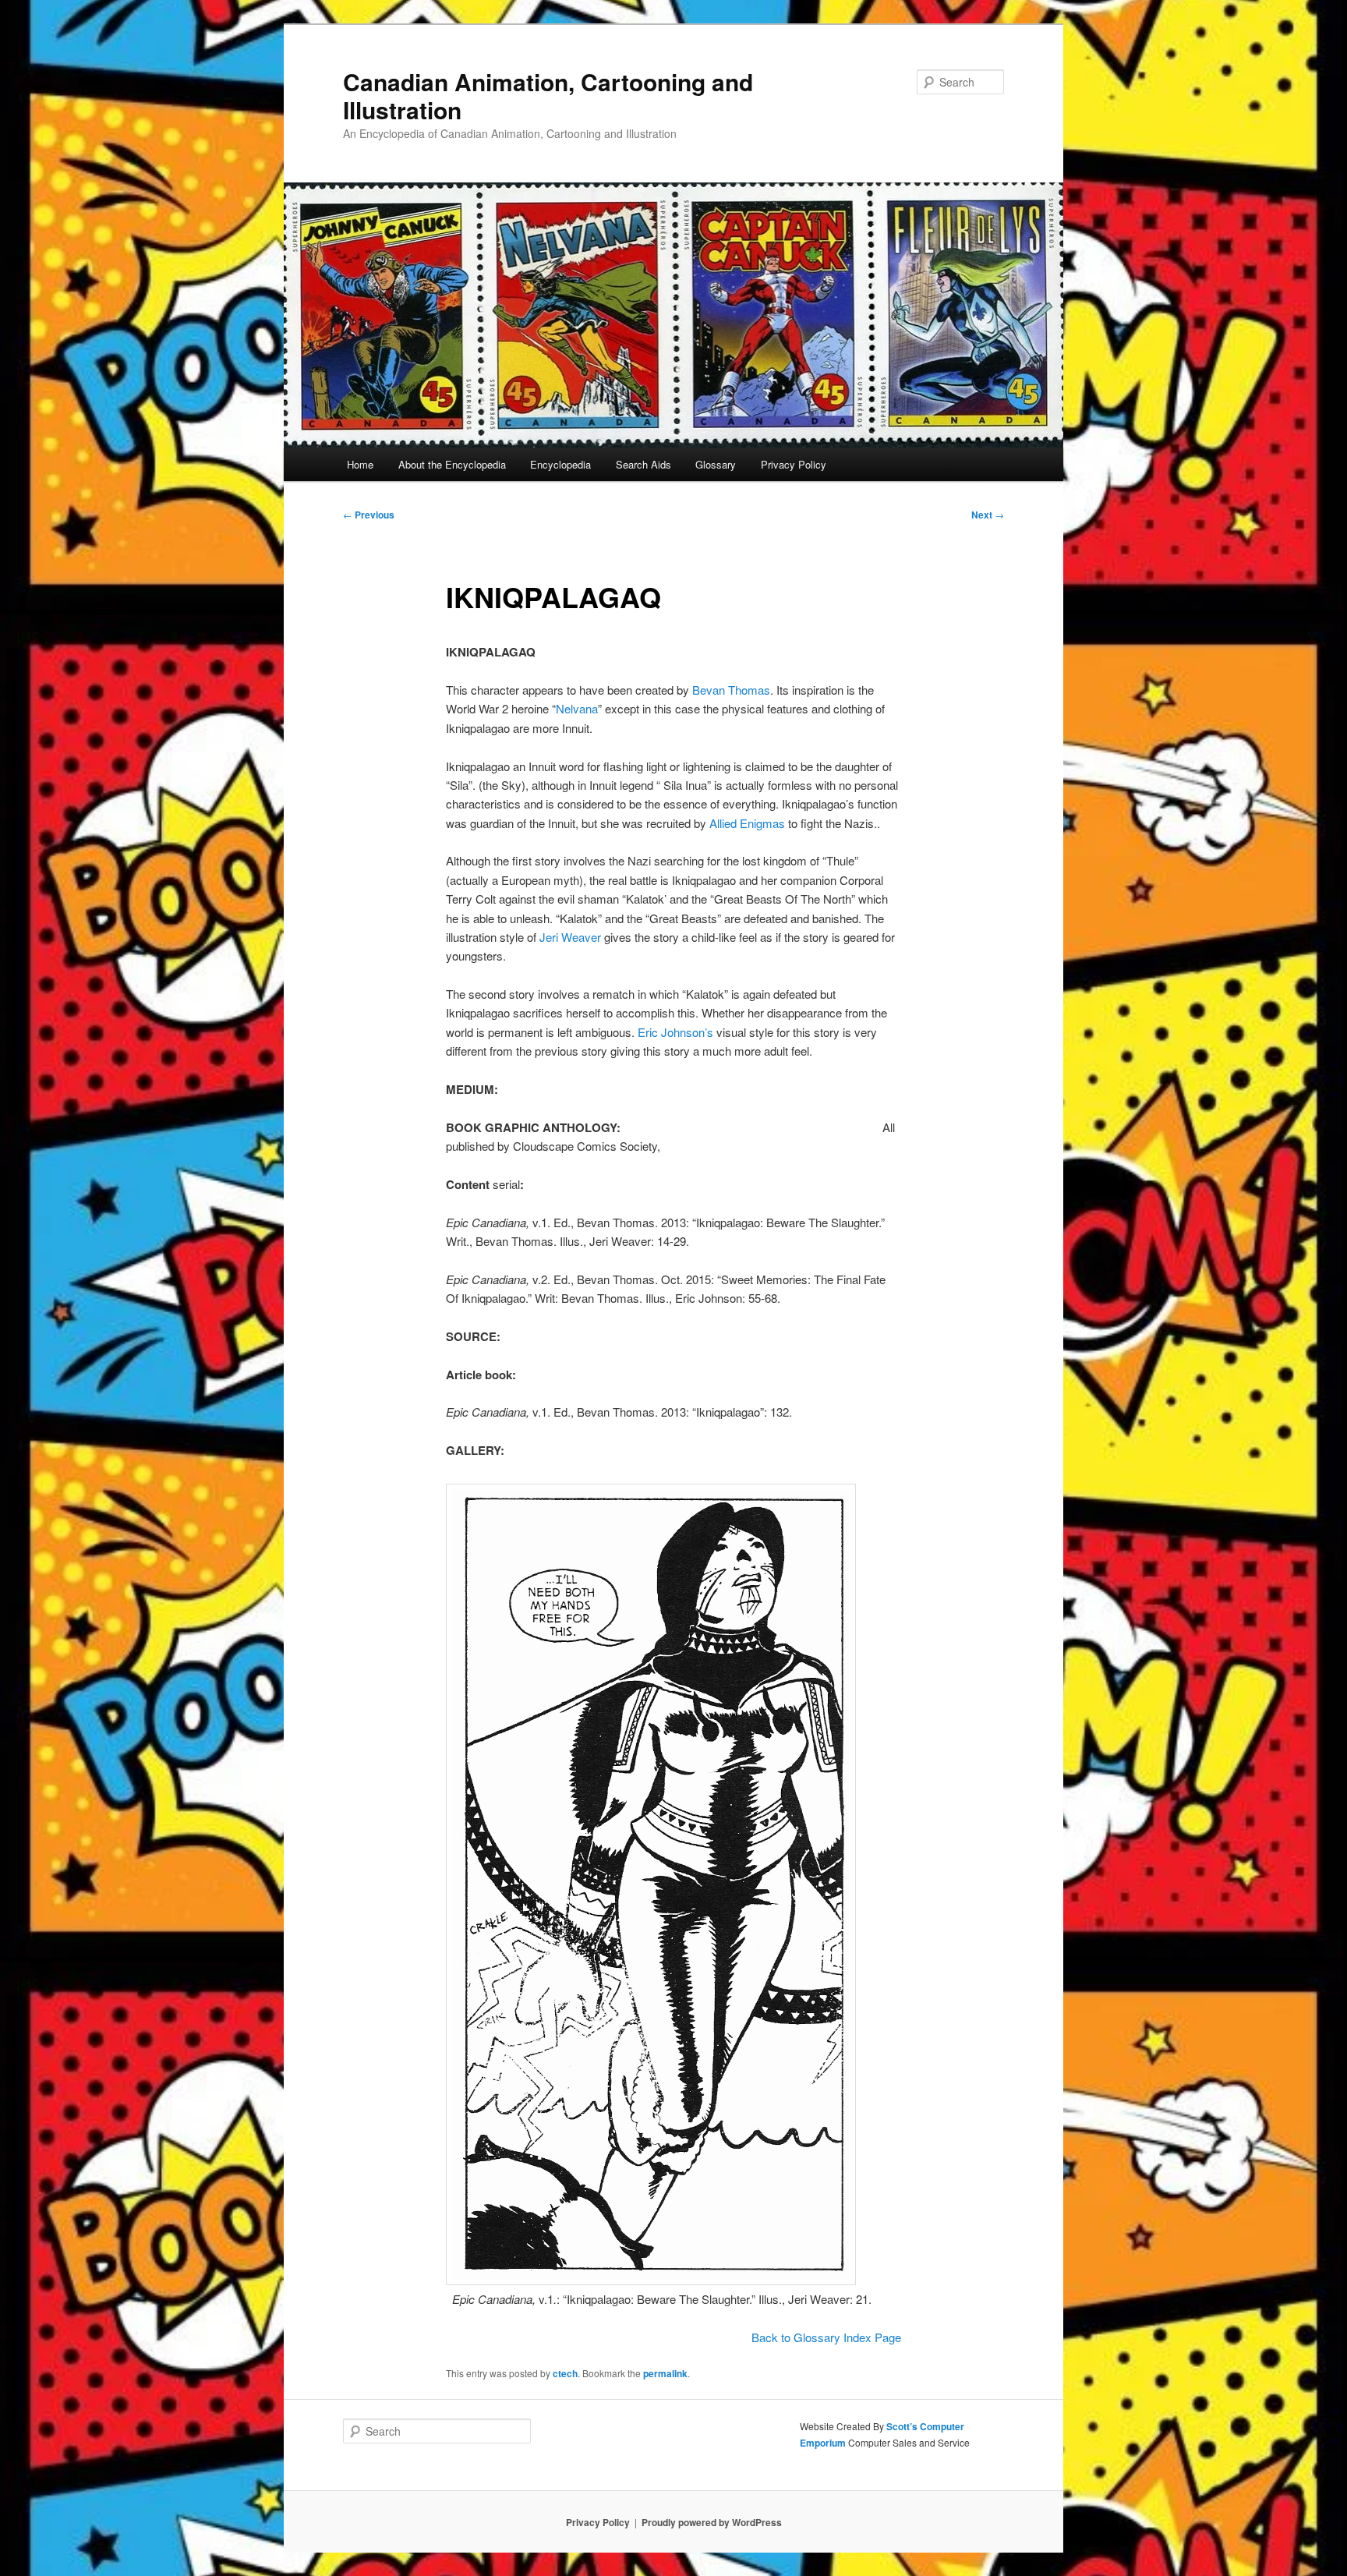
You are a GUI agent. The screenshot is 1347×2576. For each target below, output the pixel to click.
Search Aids (643, 464)
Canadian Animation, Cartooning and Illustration (548, 96)
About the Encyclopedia (452, 464)
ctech (565, 2373)
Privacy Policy (794, 464)
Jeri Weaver (570, 937)
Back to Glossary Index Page (826, 2337)
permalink (665, 2373)
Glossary (716, 464)
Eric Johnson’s (675, 1032)
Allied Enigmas (747, 823)
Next (988, 515)
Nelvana (577, 708)
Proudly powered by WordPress (712, 2522)
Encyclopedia (560, 464)
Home (360, 464)
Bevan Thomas (731, 690)
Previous (369, 515)
